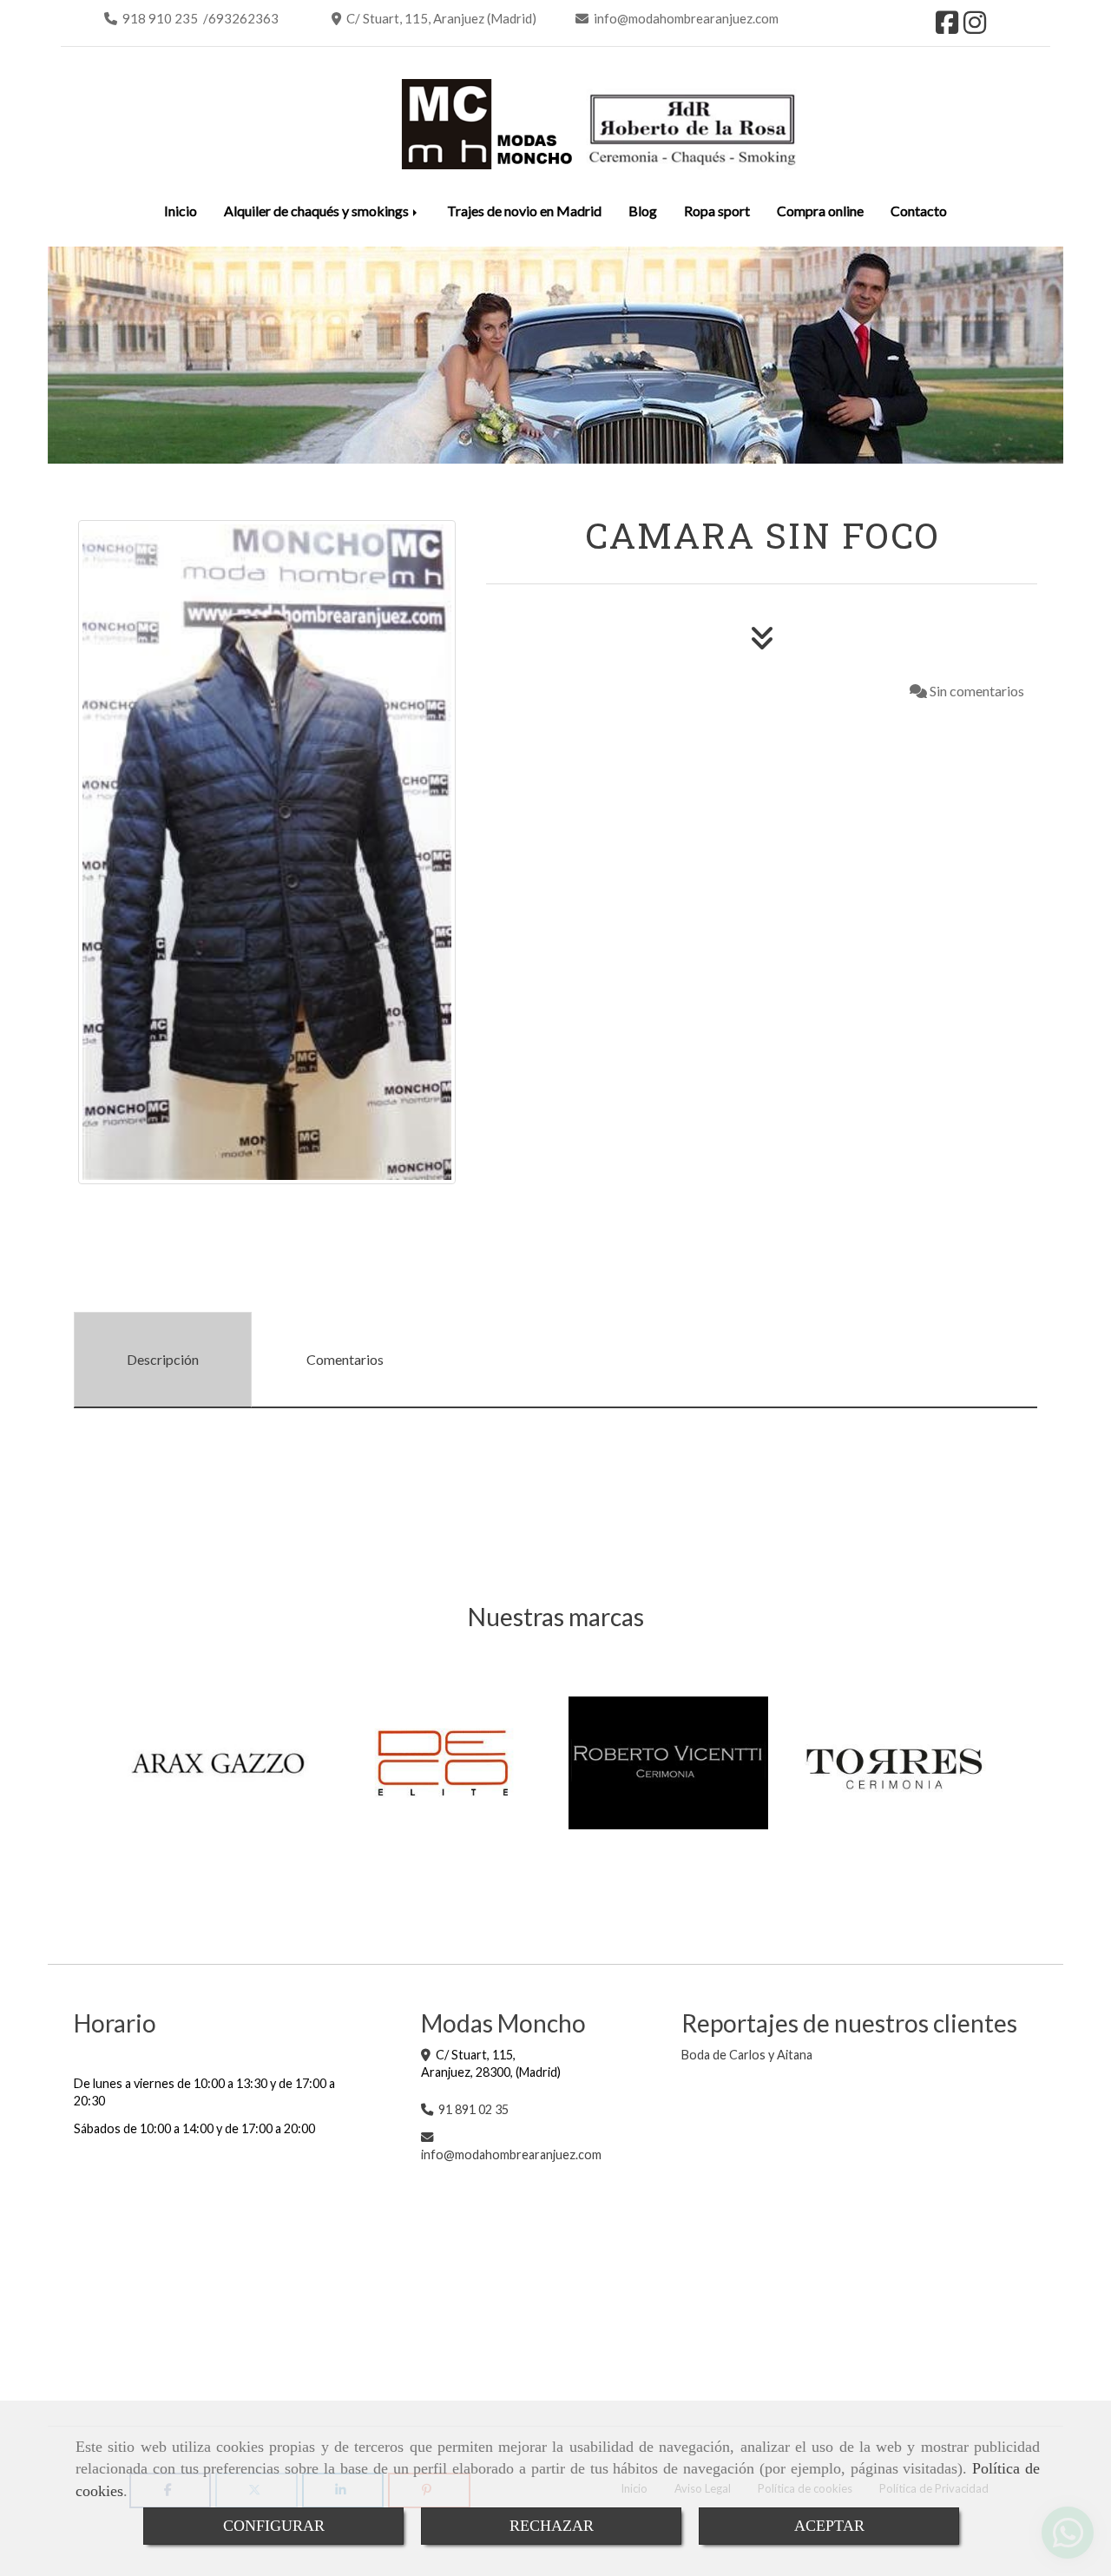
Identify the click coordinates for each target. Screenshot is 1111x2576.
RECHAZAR (552, 2526)
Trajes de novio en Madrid (524, 211)
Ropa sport (717, 211)
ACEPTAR (829, 2526)
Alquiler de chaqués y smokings (318, 211)
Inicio (181, 211)
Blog (643, 211)
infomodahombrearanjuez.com (511, 2154)
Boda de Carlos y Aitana (747, 2055)
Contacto (919, 211)
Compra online (820, 211)
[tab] (163, 1360)
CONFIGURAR (274, 2526)
